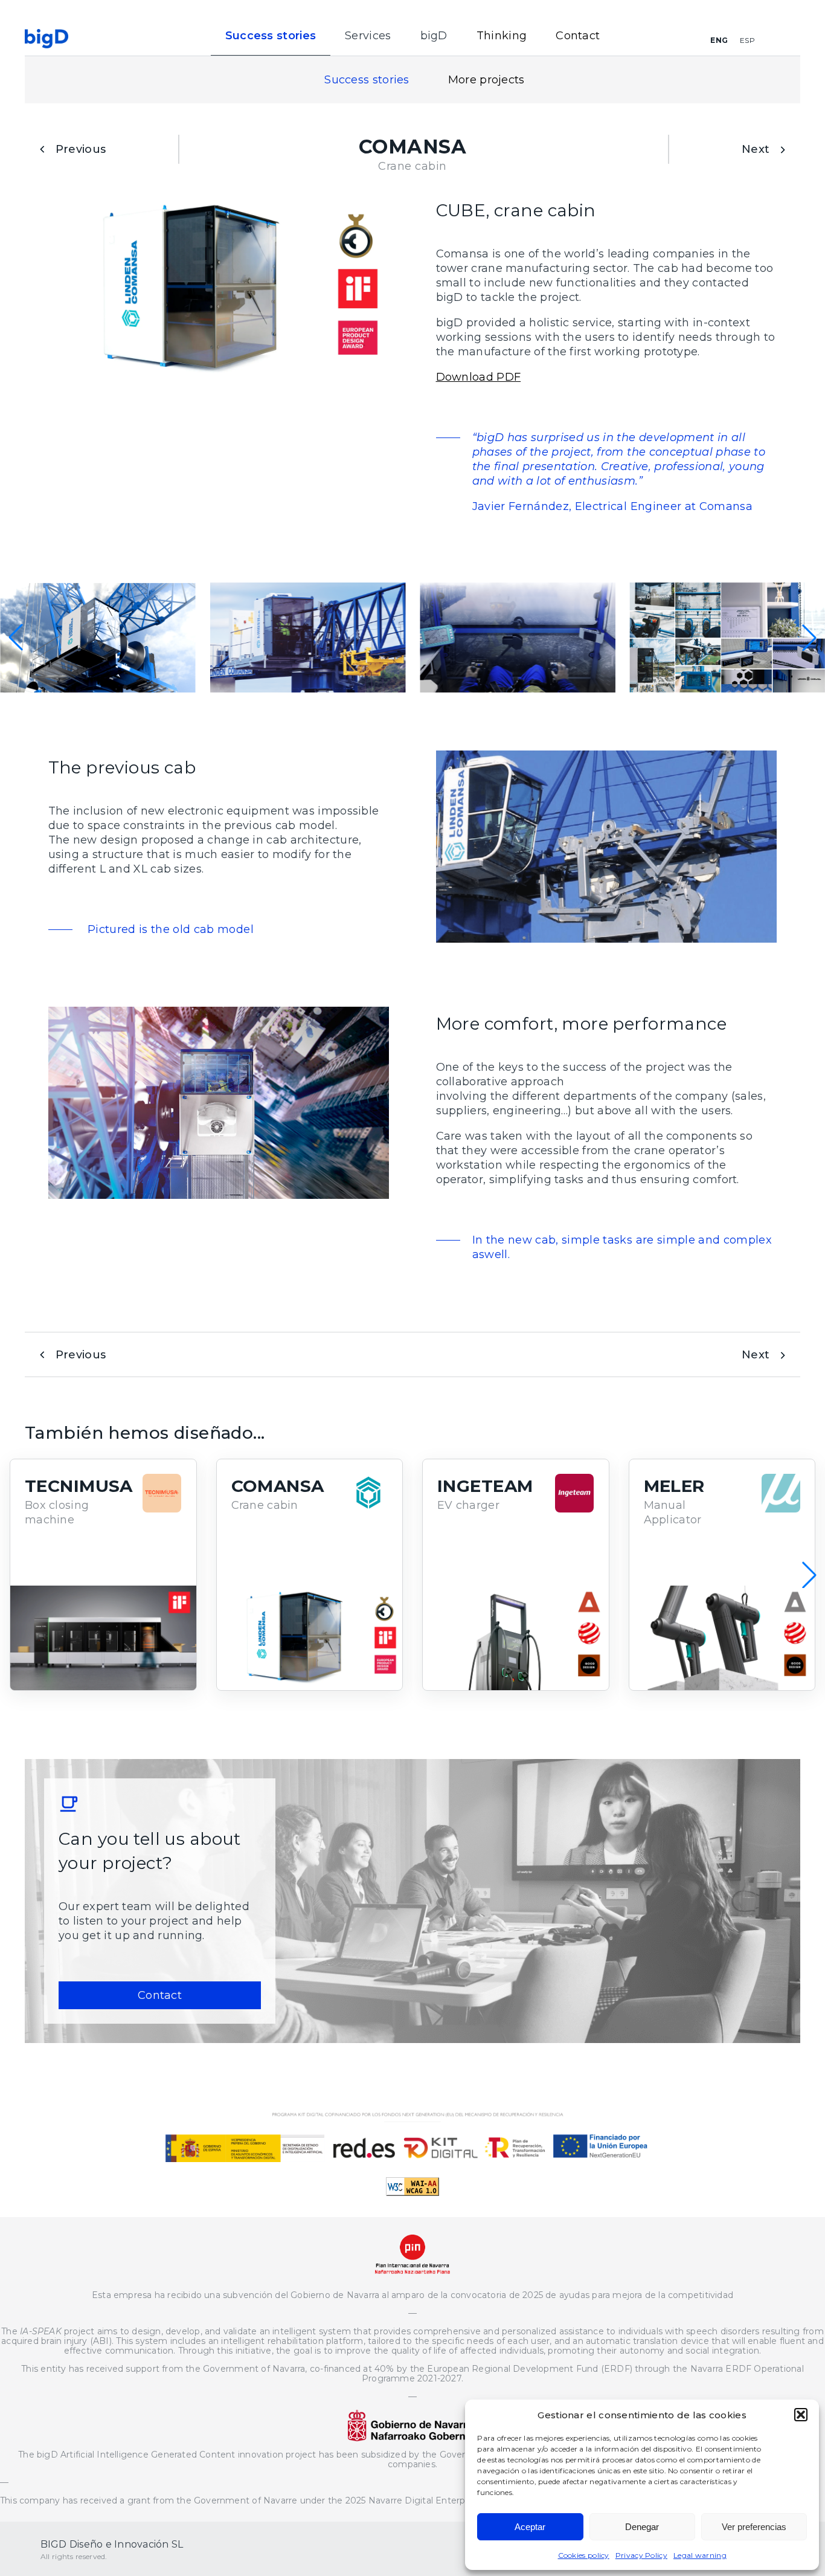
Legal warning (700, 2555)
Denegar (642, 2527)
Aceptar (530, 2527)
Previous (81, 149)
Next (756, 149)
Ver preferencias (754, 2527)
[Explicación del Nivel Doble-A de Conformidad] (412, 2192)
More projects (486, 80)
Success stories (367, 80)
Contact (578, 36)
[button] (801, 2415)
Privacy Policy (641, 2555)
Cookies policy (584, 2555)
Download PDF (479, 377)
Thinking (502, 36)
